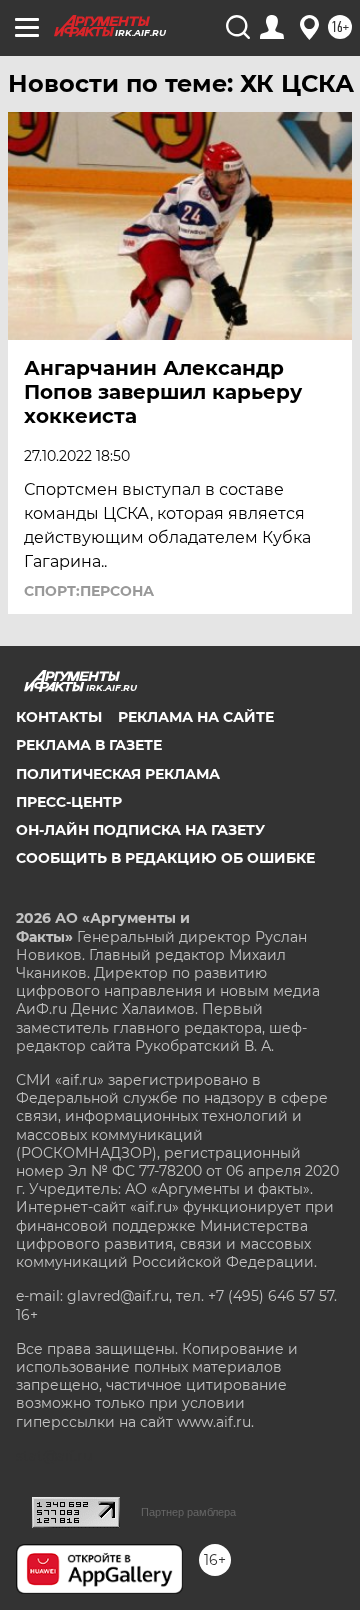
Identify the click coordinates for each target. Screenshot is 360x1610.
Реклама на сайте (196, 717)
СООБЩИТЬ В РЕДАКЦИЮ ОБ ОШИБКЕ (165, 858)
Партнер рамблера (188, 1512)
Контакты (59, 717)
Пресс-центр (69, 802)
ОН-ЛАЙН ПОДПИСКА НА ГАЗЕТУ (140, 830)
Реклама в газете (89, 745)
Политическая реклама (118, 774)
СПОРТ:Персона (89, 591)
